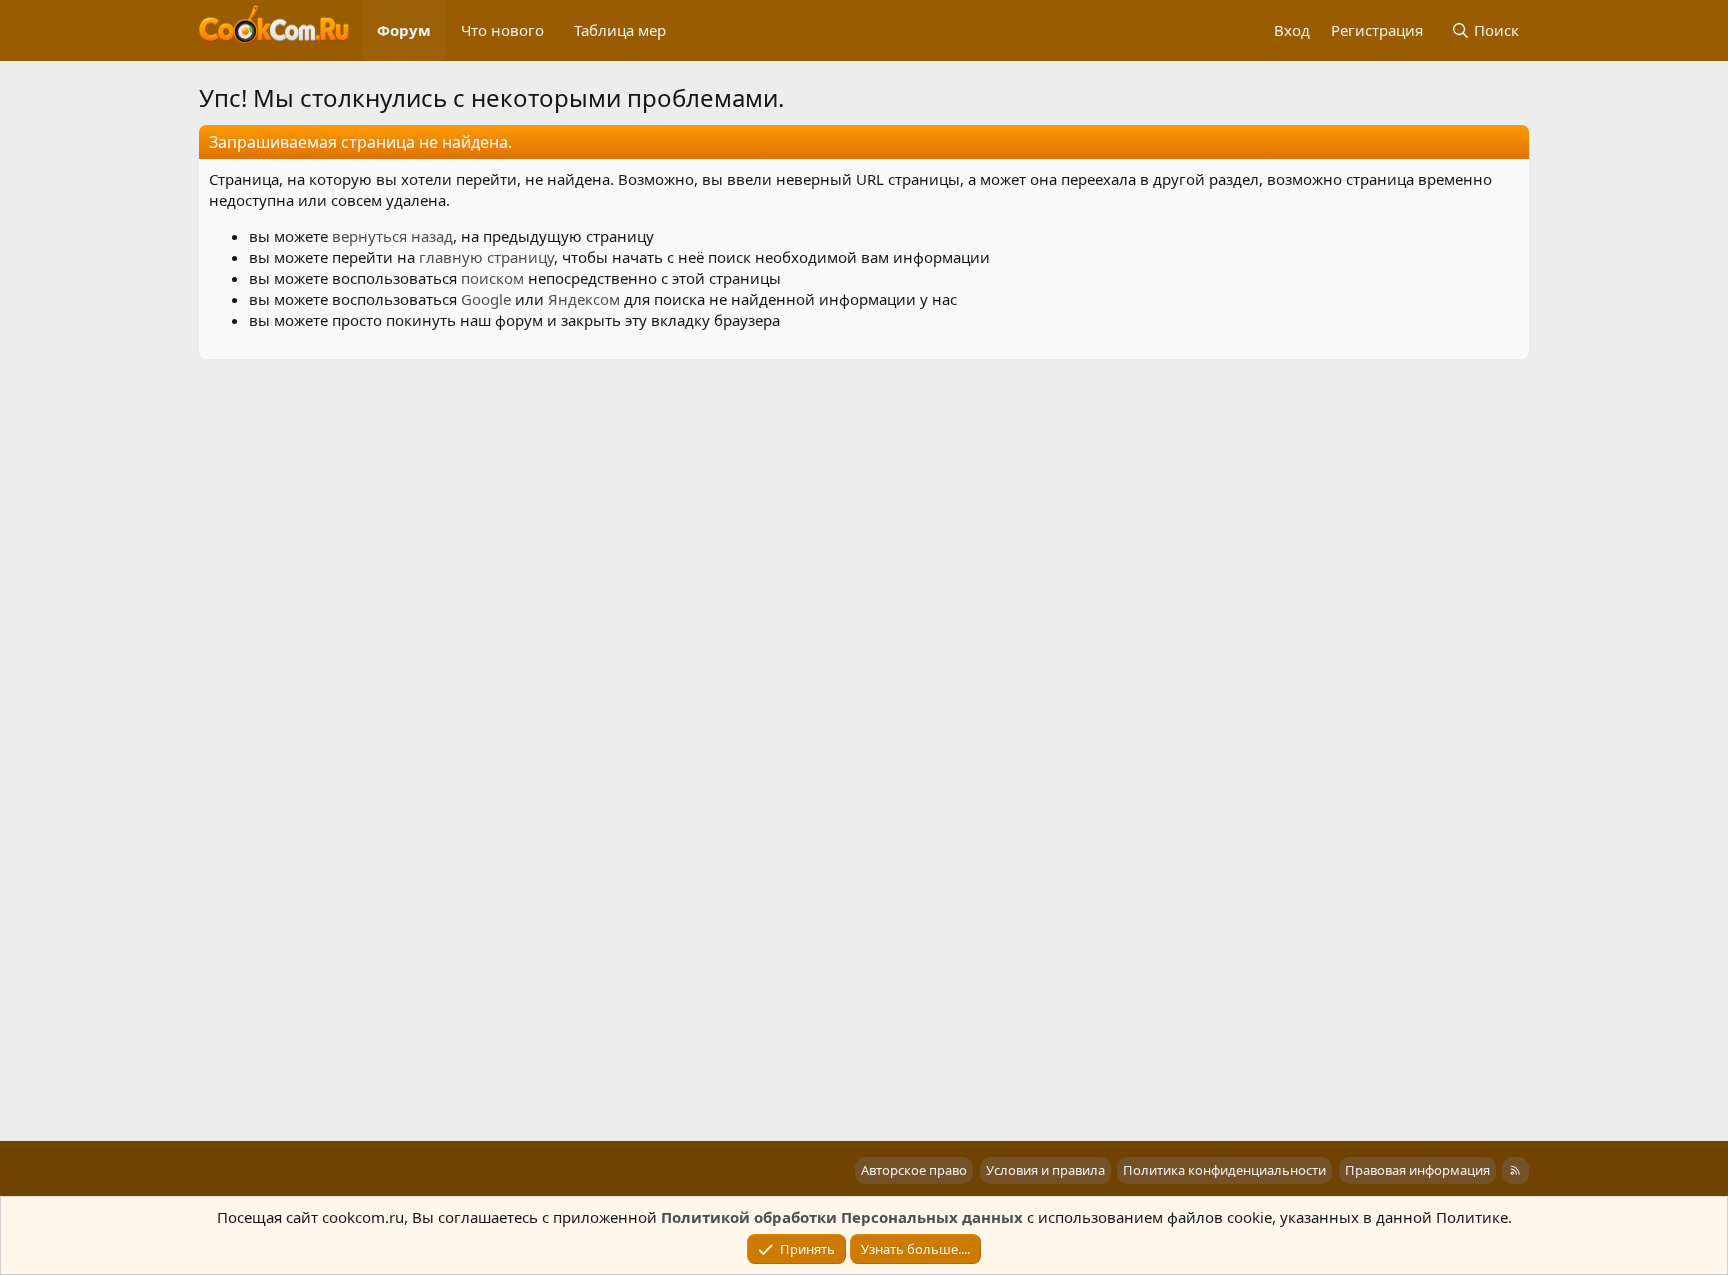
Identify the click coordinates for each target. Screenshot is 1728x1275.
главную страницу (486, 257)
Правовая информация (1417, 1170)
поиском (492, 278)
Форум (404, 30)
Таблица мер (620, 30)
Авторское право (914, 1170)
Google (486, 299)
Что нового (502, 30)
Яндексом (584, 299)
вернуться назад (392, 236)
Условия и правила (1045, 1170)
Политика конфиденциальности (1224, 1170)
